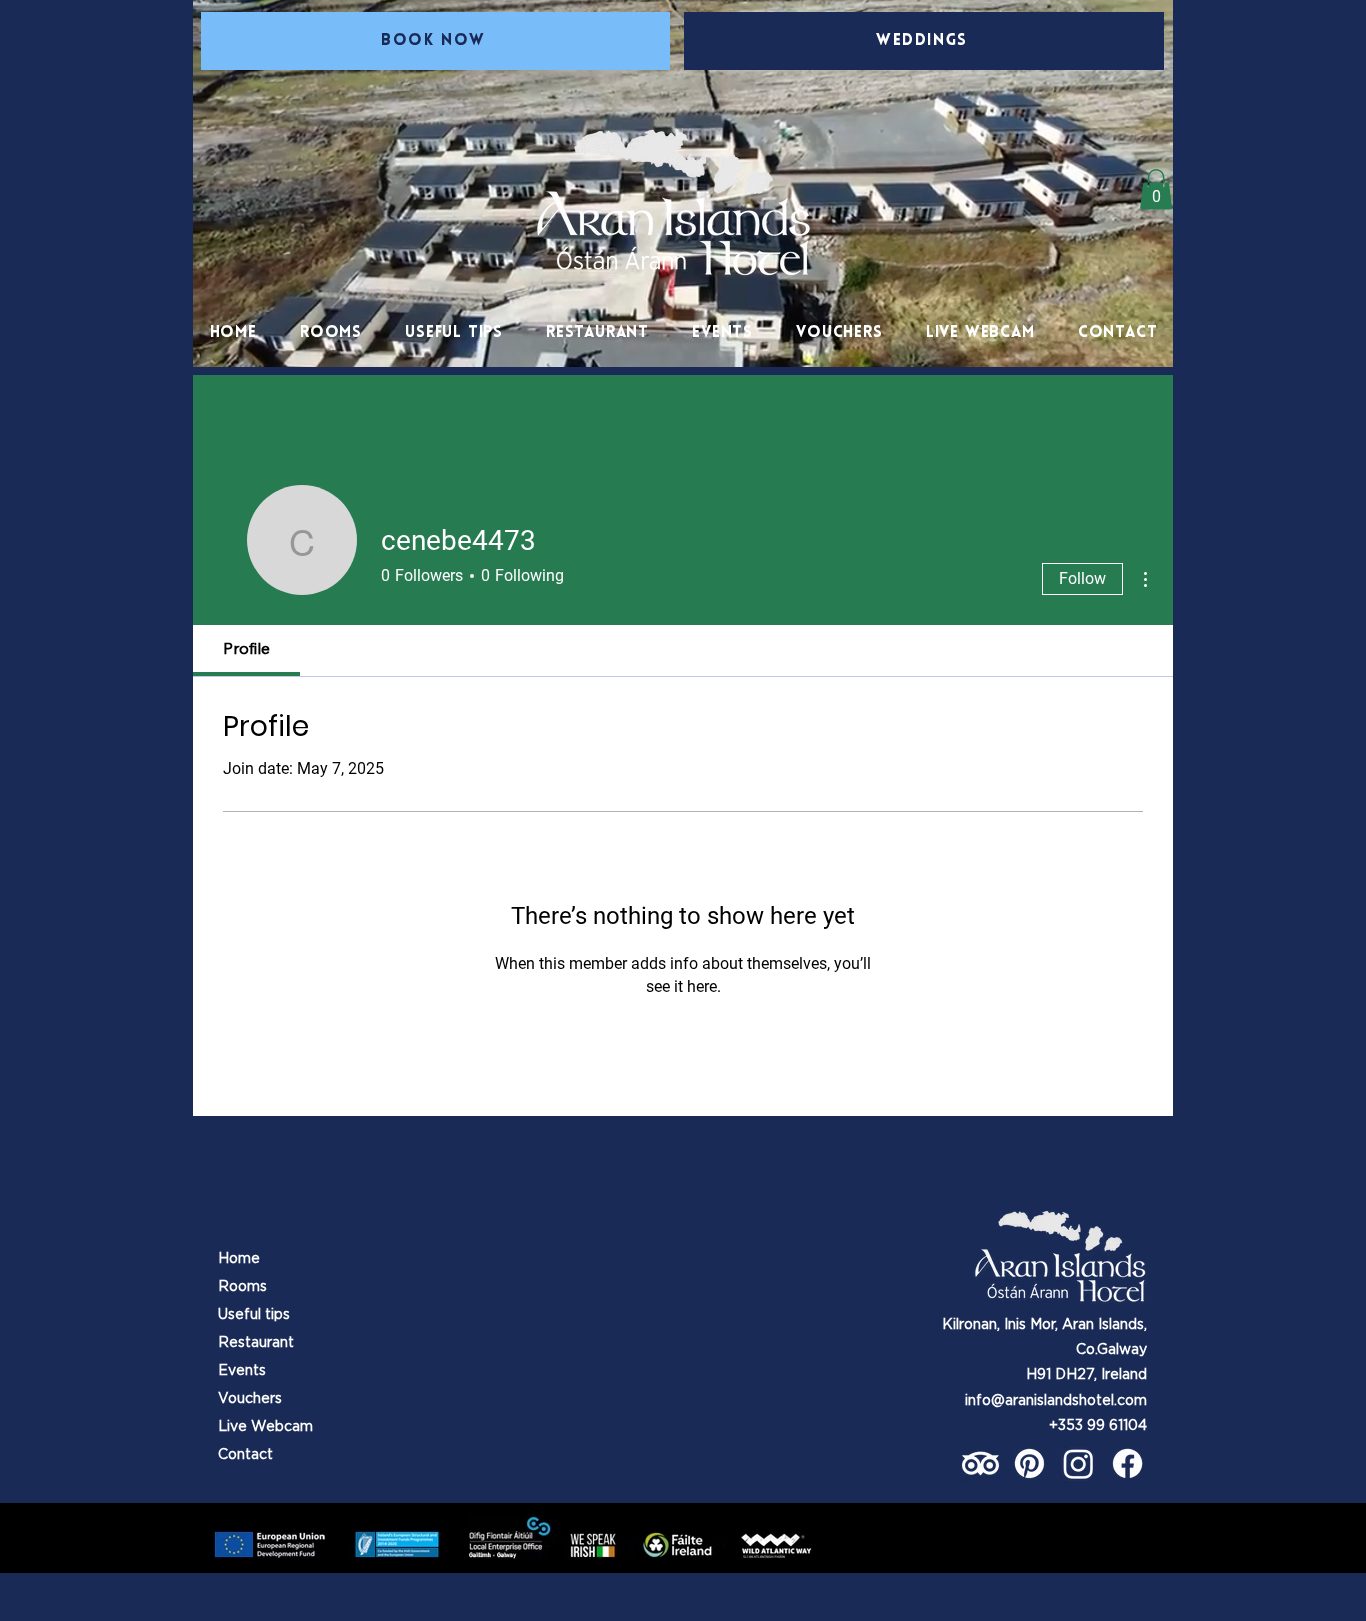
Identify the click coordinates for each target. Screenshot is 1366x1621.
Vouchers (250, 1398)
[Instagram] (1078, 1463)
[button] (454, 333)
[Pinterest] (1029, 1463)
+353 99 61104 (1098, 1425)
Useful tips (254, 1314)
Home (239, 1258)
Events (242, 1370)
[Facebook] (1127, 1463)
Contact (245, 1454)
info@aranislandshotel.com (1056, 1400)
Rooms (242, 1286)
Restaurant (256, 1342)
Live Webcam (265, 1426)
